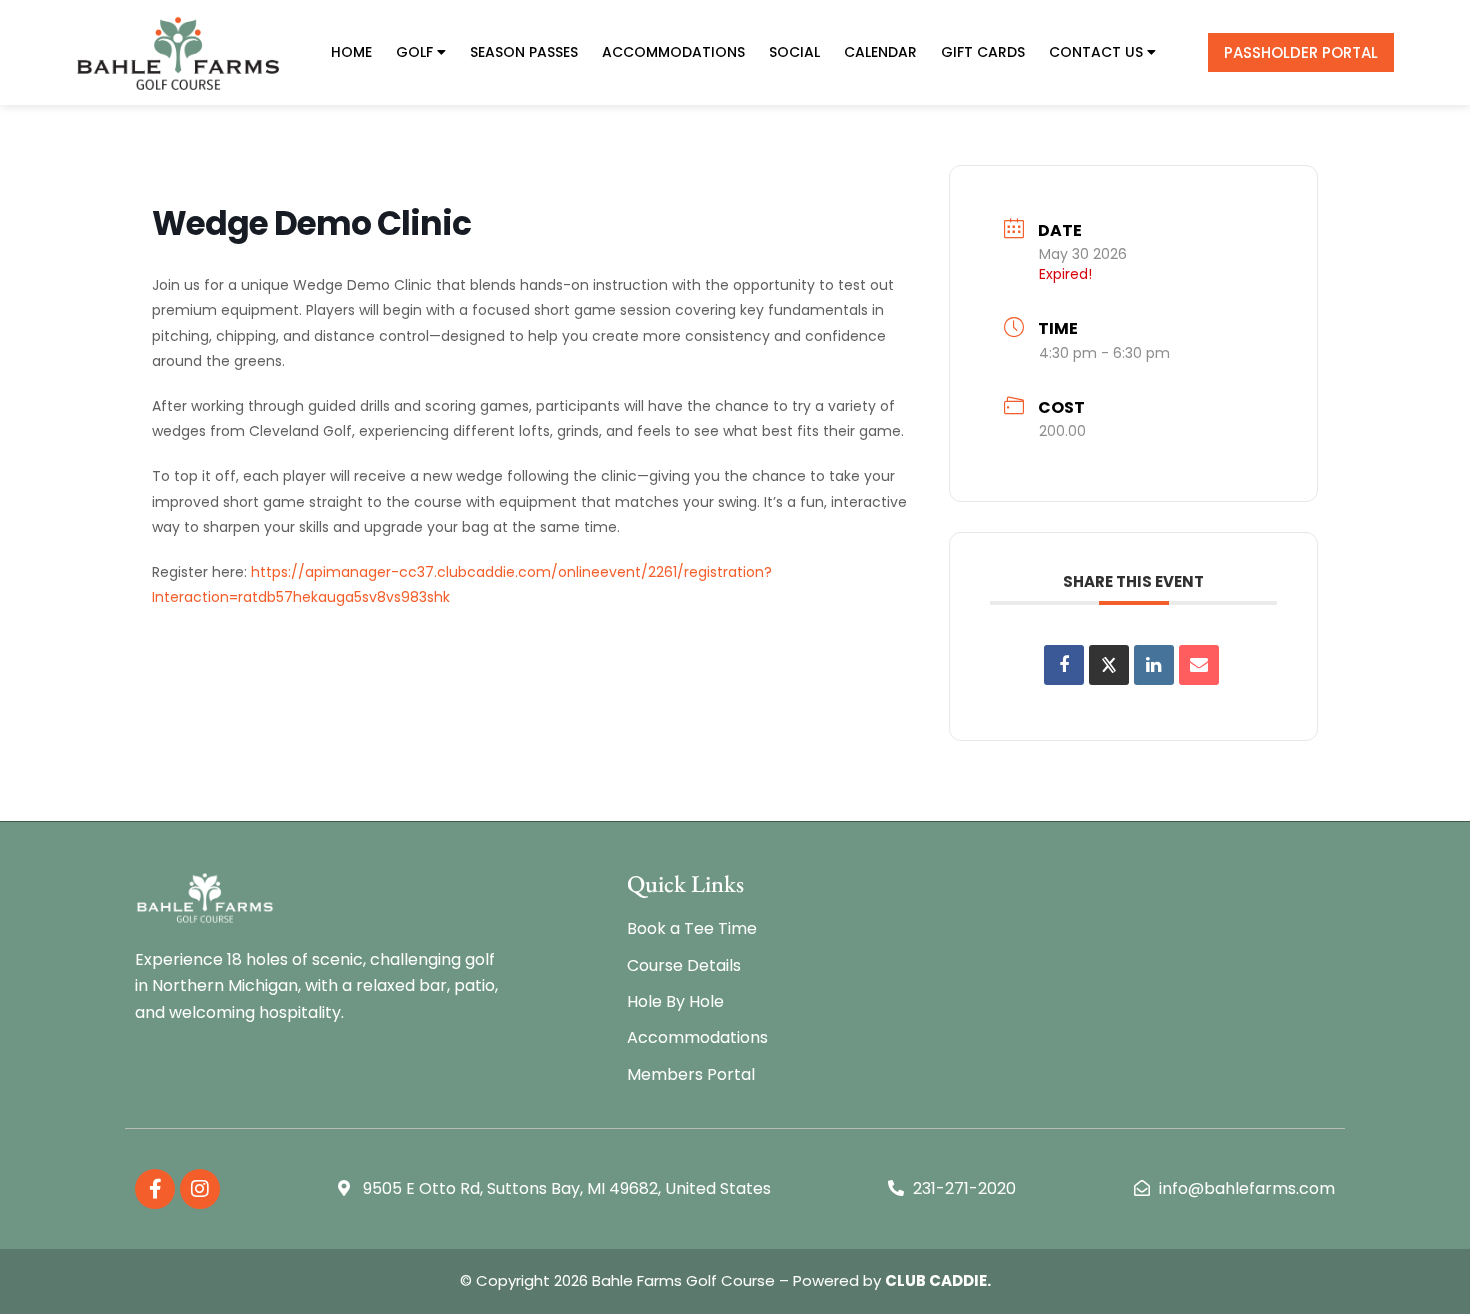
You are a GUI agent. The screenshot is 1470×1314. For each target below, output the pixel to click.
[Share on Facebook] (1064, 665)
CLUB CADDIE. (938, 1280)
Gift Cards (983, 52)
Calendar (880, 52)
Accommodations (673, 52)
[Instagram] (200, 1189)
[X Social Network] (1109, 665)
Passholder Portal (1301, 52)
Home (351, 52)
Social (794, 52)
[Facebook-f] (155, 1189)
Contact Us (1096, 52)
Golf (414, 52)
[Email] (1199, 665)
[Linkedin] (1154, 665)
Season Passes (524, 52)
